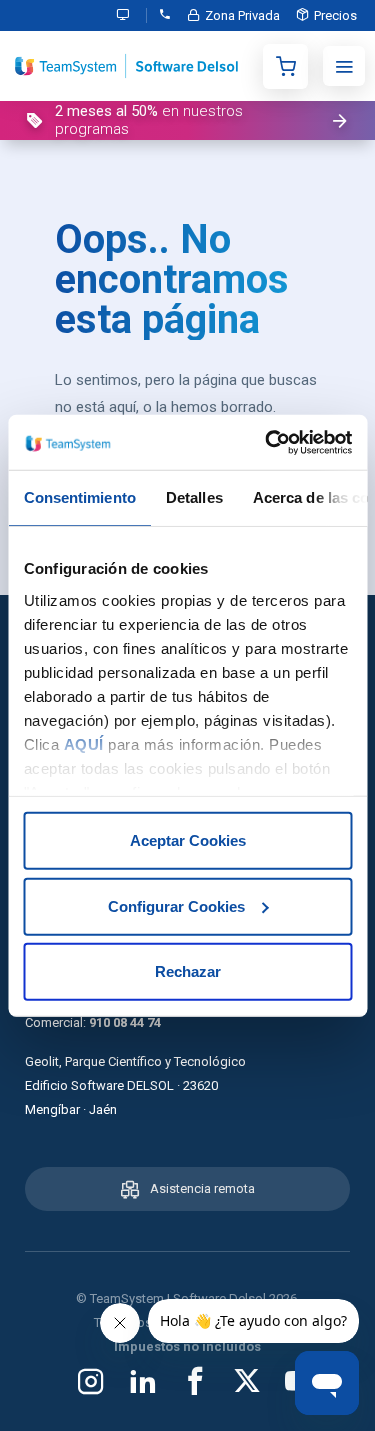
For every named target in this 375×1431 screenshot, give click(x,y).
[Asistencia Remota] (127, 15)
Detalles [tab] (193, 497)
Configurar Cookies (176, 905)
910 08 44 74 (125, 1022)
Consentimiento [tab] (79, 497)
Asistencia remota (202, 1188)
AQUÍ (83, 743)
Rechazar (188, 971)
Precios (335, 15)
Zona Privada (242, 15)
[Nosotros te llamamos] (164, 15)
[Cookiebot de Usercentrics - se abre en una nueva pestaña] (267, 442)
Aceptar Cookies (188, 840)
